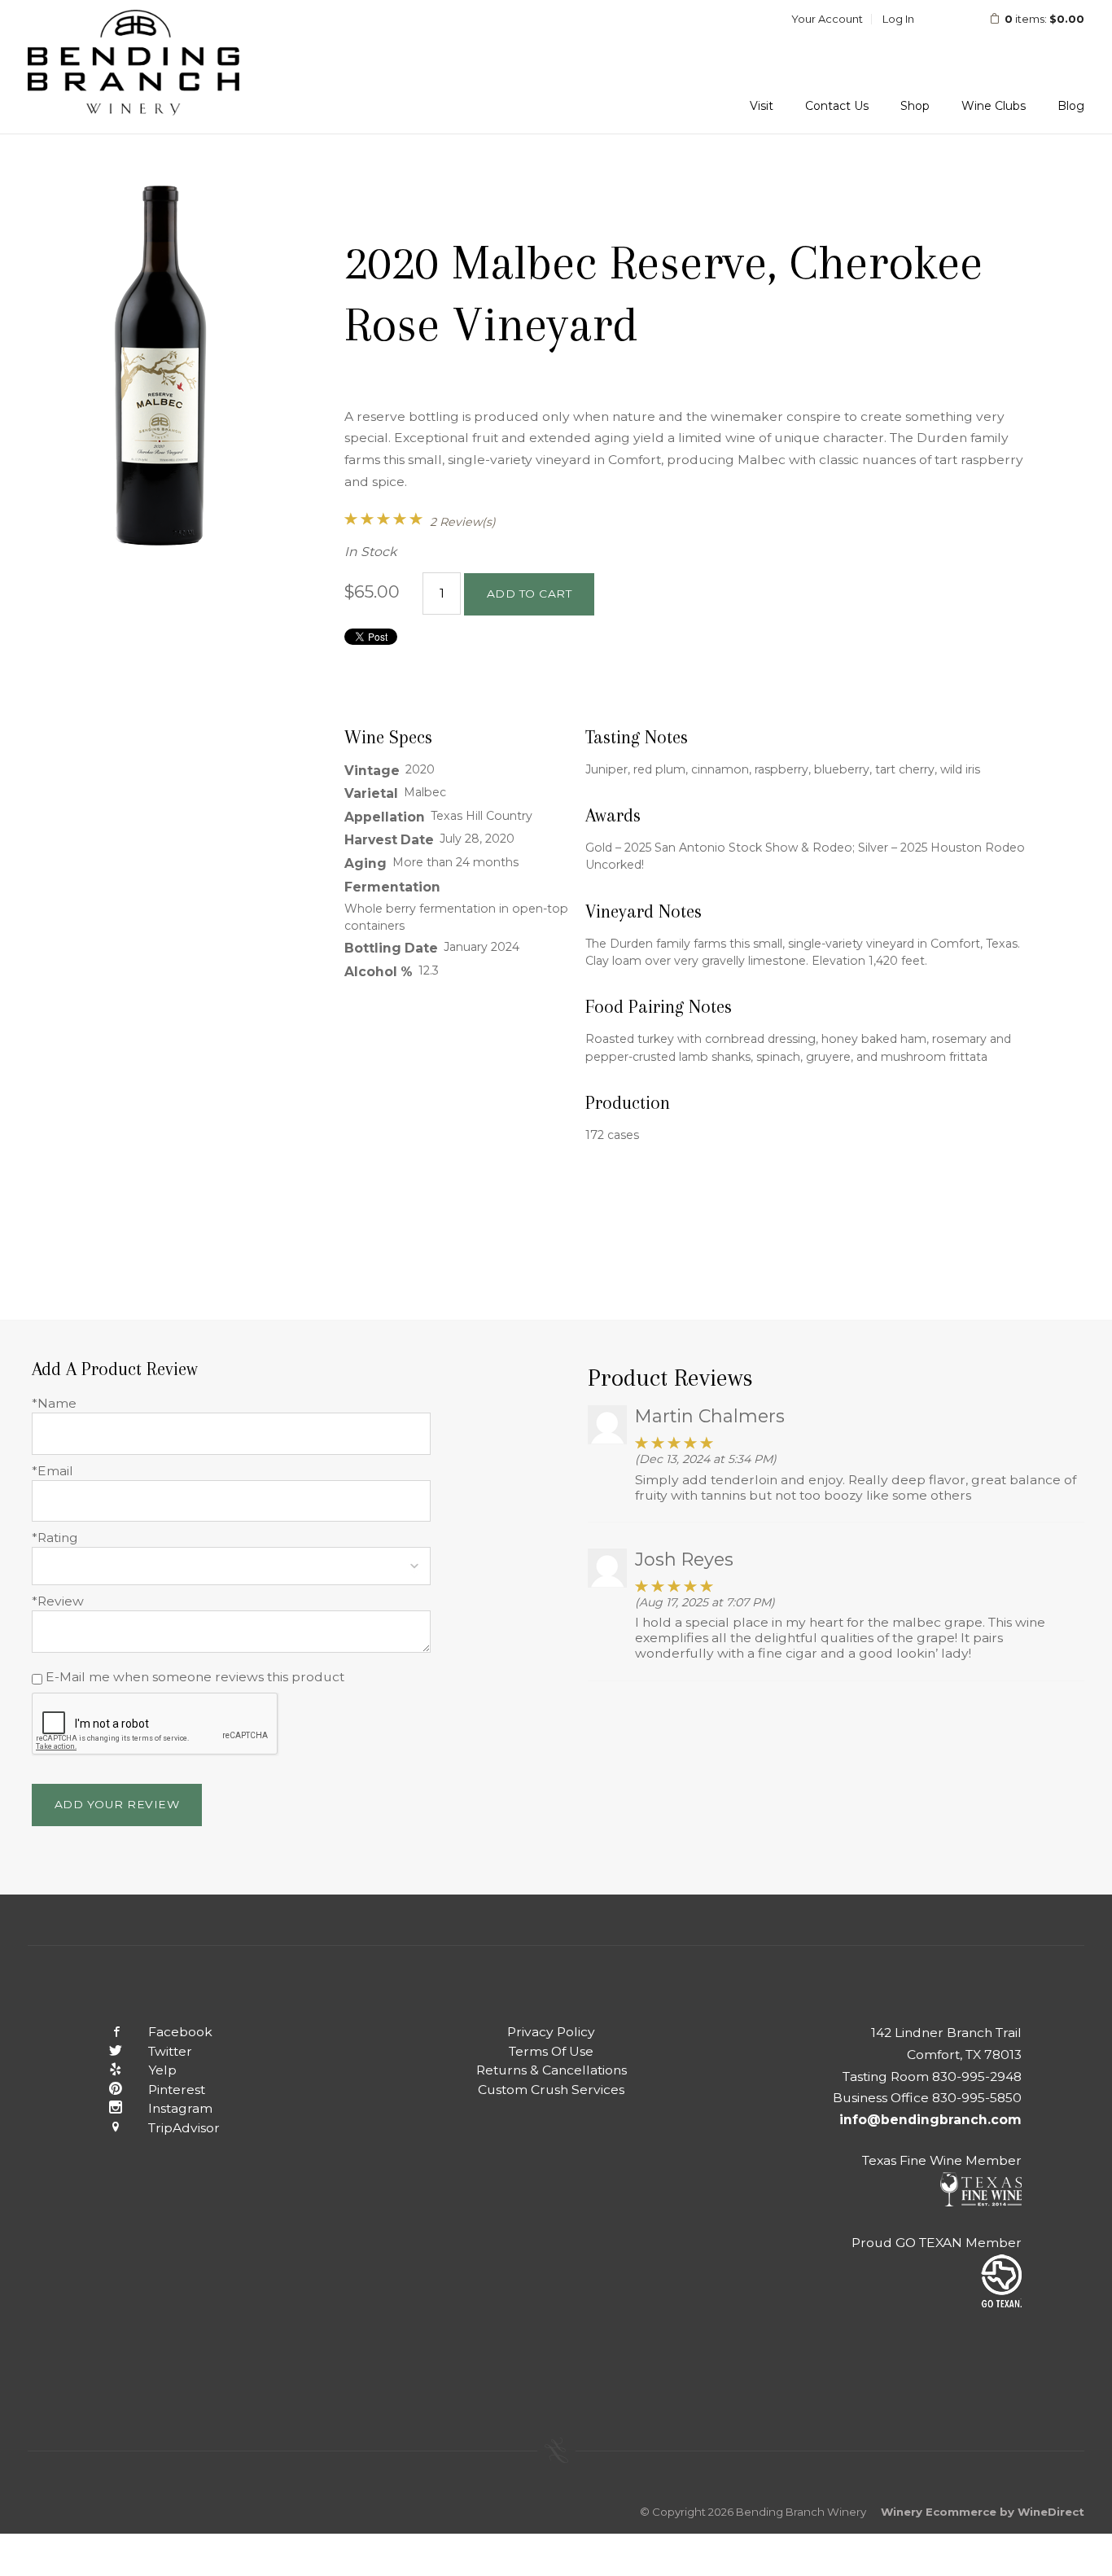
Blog (1071, 106)
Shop (915, 106)
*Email (53, 1471)
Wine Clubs (994, 106)
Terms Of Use (551, 2051)
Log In (898, 19)
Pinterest (177, 2090)
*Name (54, 1403)
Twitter (170, 2051)
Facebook (180, 2032)
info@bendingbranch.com (930, 2120)
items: (1044, 19)
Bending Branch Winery (134, 67)
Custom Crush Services (551, 2090)
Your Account (827, 19)
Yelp (162, 2070)
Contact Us (837, 106)
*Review (58, 1601)
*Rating (55, 1538)
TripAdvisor (184, 2128)
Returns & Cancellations (552, 2070)
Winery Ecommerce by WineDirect (983, 2512)
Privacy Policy (551, 2032)
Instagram (180, 2108)
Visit (762, 106)
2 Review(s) (463, 522)
